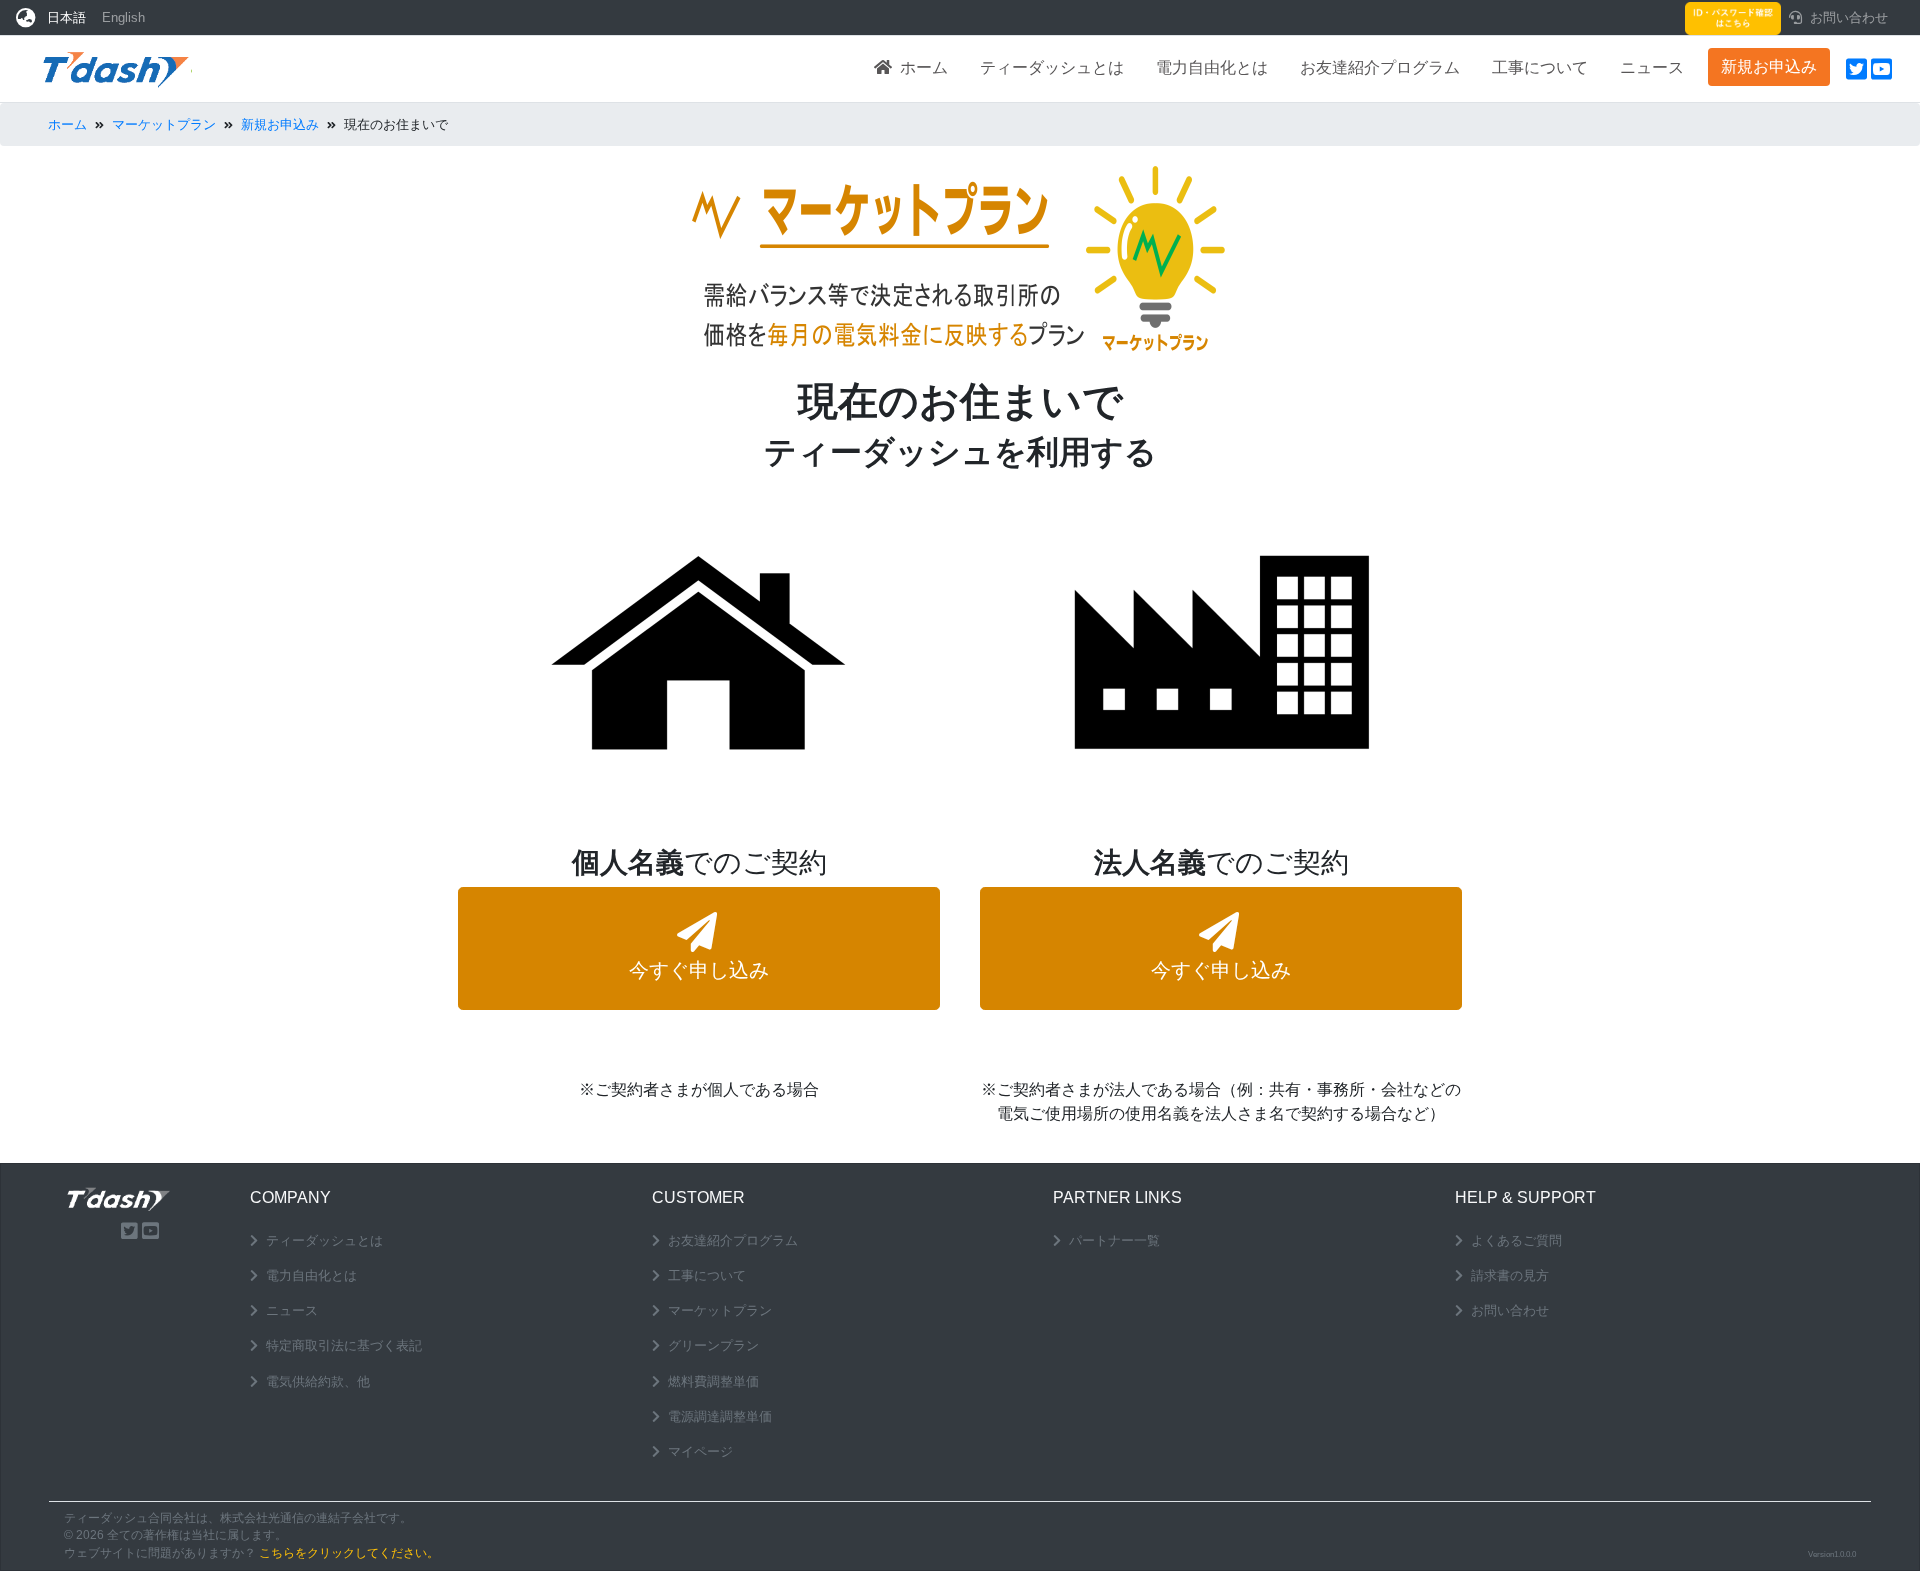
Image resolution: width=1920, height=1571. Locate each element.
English (123, 17)
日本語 (66, 17)
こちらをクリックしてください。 (349, 1553)
